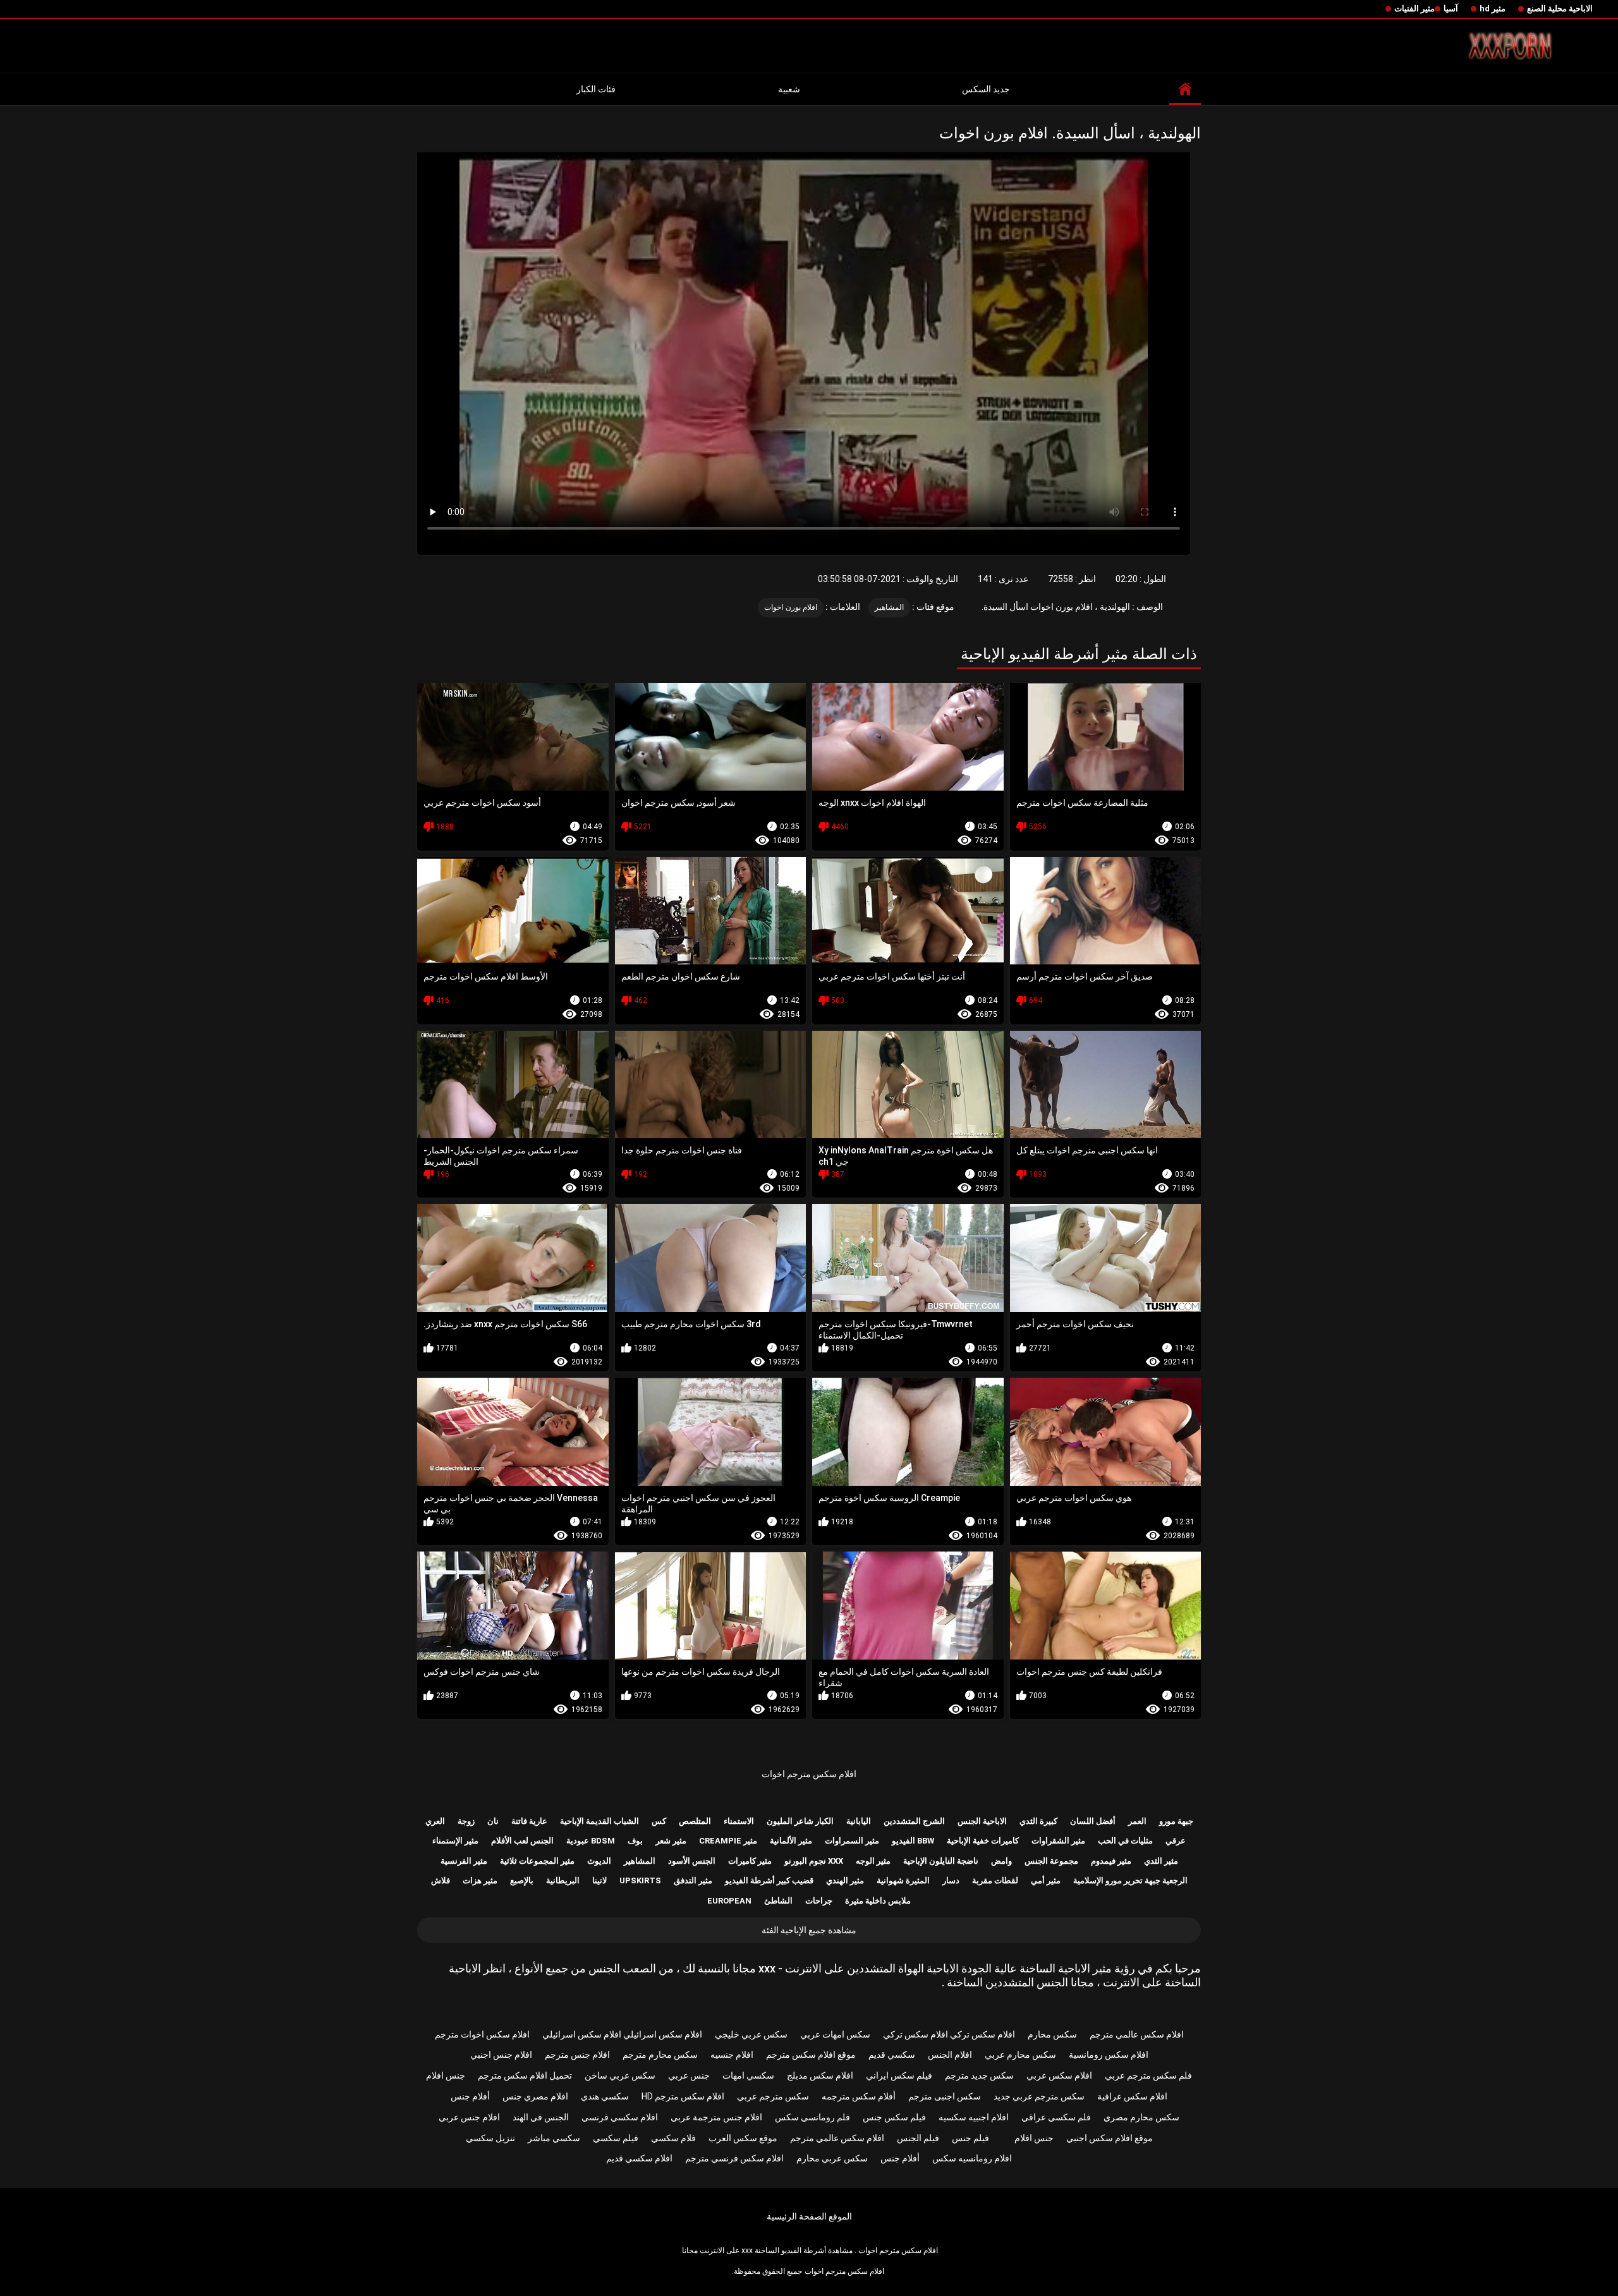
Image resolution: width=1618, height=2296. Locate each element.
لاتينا (599, 1880)
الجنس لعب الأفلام (522, 1841)
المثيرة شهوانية (903, 1880)
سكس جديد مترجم (979, 2075)
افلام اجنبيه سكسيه (974, 2117)
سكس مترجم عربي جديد (1039, 2096)
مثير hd (1493, 9)
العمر (1137, 1821)
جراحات (819, 1901)
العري (435, 1821)
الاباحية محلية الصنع (1560, 9)
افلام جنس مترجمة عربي (716, 2117)
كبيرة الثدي (1038, 1821)
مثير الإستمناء (455, 1841)
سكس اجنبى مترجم (945, 2096)
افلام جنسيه (732, 2055)
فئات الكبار (596, 89)
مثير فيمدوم (1111, 1861)
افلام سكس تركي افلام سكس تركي (949, 2034)
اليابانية (859, 1821)
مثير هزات (480, 1880)
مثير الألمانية (791, 1841)
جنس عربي (689, 2075)
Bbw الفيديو (913, 1841)
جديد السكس (986, 89)
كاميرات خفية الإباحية (983, 1841)
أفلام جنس (470, 2096)
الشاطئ (778, 1901)
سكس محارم (1052, 2034)
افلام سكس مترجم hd (683, 2096)
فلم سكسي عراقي (1056, 2117)
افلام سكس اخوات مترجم (482, 2034)
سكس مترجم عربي (773, 2096)
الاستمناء (739, 1821)
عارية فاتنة (529, 1821)
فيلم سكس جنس (894, 2117)
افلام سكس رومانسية (1109, 2055)
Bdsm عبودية (591, 1841)
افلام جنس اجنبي (501, 2055)
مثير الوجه (873, 1861)
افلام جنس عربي (469, 2117)
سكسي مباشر (554, 2138)
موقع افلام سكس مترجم (811, 2055)
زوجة (466, 1821)
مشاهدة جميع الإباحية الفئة (809, 1930)
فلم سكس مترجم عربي (1148, 2075)
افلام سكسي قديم (639, 2158)
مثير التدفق (693, 1880)
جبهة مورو (1176, 1821)
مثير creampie (728, 1841)
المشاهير (889, 607)
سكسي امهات (748, 2075)
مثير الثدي (1161, 1861)
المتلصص (695, 1821)
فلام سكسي (673, 2138)
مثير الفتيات (1414, 9)
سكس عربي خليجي (751, 2034)
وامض (1001, 1861)
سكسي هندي (605, 2096)
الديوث (599, 1861)
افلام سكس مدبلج (820, 2075)
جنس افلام (446, 2075)
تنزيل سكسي (490, 2138)
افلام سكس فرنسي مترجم (734, 2158)
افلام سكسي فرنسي (620, 2117)
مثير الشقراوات (1058, 1841)
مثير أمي (1046, 1880)
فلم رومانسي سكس (812, 2117)
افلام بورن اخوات (791, 607)
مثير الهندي (845, 1880)
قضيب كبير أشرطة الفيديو (769, 1880)
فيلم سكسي (616, 2138)
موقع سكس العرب (743, 2138)
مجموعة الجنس (1051, 1861)
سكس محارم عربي (1020, 2055)
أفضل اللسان (1093, 1821)
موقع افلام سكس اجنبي (1110, 2138)
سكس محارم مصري (1141, 2117)
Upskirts (640, 1880)
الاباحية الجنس (982, 1821)
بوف (635, 1841)
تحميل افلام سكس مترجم (525, 2075)
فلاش (441, 1880)
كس (659, 1821)
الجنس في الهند (541, 2117)
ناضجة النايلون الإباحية (941, 1861)
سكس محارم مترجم (660, 2055)
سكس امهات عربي (835, 2034)
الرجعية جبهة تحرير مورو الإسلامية (1130, 1880)
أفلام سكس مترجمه (859, 2096)
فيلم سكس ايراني (899, 2075)
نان (493, 1821)
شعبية (789, 89)
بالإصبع (522, 1880)
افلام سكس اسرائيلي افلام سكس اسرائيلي (622, 2034)
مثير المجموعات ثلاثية (537, 1861)
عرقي (1176, 1841)
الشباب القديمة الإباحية (599, 1821)
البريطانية (563, 1880)
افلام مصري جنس (535, 2096)
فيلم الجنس (918, 2138)
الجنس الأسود (692, 1861)
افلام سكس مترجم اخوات (809, 1774)
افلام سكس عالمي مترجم (1137, 2034)
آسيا (1451, 9)
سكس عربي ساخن (620, 2075)
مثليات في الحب (1125, 1841)
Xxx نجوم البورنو (814, 1861)
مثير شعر (671, 1841)
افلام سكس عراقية (1132, 2096)
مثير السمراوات (852, 1841)
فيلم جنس (970, 2138)
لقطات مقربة (995, 1880)
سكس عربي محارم (832, 2158)
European (729, 1901)
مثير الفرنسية (464, 1861)
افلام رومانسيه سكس (972, 2158)
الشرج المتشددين (914, 1821)
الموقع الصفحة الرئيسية (809, 2216)
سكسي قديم (892, 2055)
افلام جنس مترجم (577, 2055)
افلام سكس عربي (1059, 2075)
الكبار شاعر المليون (800, 1821)
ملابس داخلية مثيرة (878, 1901)
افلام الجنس (950, 2055)
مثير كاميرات (750, 1861)
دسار (951, 1880)
